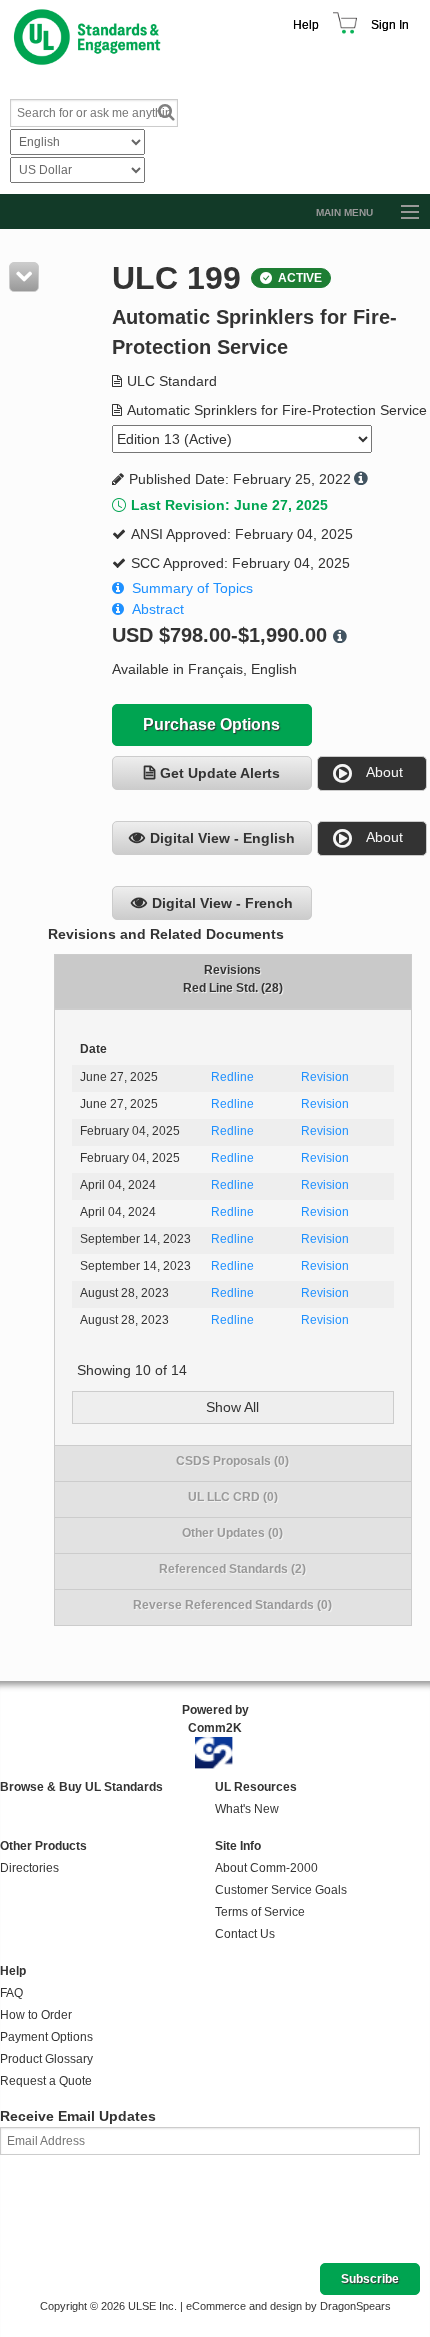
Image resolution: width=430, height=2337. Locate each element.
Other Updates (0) (232, 1533)
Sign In (390, 25)
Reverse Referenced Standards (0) (232, 1605)
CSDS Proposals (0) (232, 1461)
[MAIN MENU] (401, 213)
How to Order (36, 2015)
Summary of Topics (192, 588)
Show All (232, 1407)
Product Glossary (46, 2059)
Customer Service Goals (281, 1890)
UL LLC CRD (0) (233, 1497)
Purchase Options (211, 724)
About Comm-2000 (266, 1868)
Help (306, 25)
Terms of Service (260, 1912)
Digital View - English (222, 838)
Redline (232, 1077)
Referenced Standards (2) (232, 1569)
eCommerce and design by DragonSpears (288, 2306)
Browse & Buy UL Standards (81, 1787)
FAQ (11, 1993)
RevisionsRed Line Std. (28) (233, 979)
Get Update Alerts (220, 773)
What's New (247, 1809)
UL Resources (256, 1787)
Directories (29, 1868)
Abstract (158, 609)
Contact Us (245, 1934)
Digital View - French (222, 903)
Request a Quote (46, 2081)
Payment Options (46, 2037)
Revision (325, 1077)
